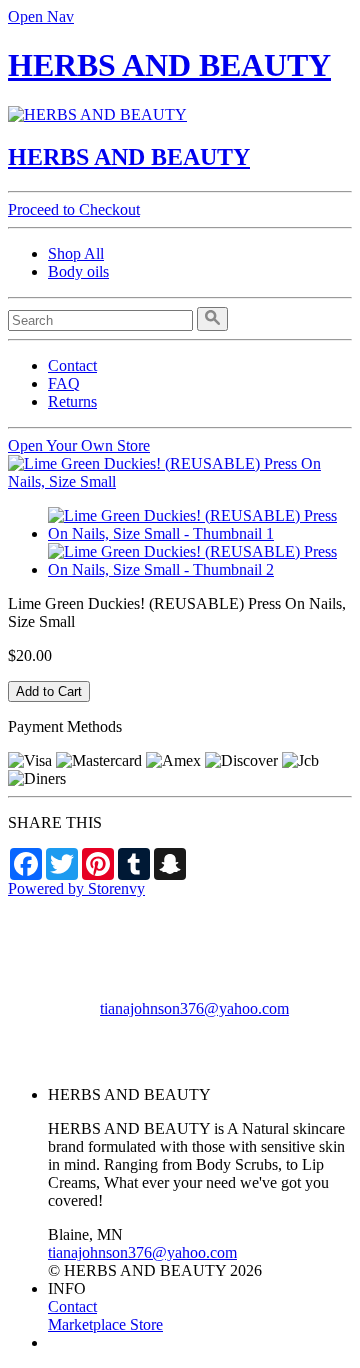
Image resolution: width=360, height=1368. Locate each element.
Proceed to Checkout (74, 209)
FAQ (64, 383)
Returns (72, 401)
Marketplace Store (105, 1324)
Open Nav (41, 16)
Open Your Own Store (79, 445)
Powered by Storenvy (76, 888)
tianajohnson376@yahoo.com (194, 1008)
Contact (72, 365)
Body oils (78, 271)
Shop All (76, 253)
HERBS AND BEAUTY (169, 65)
